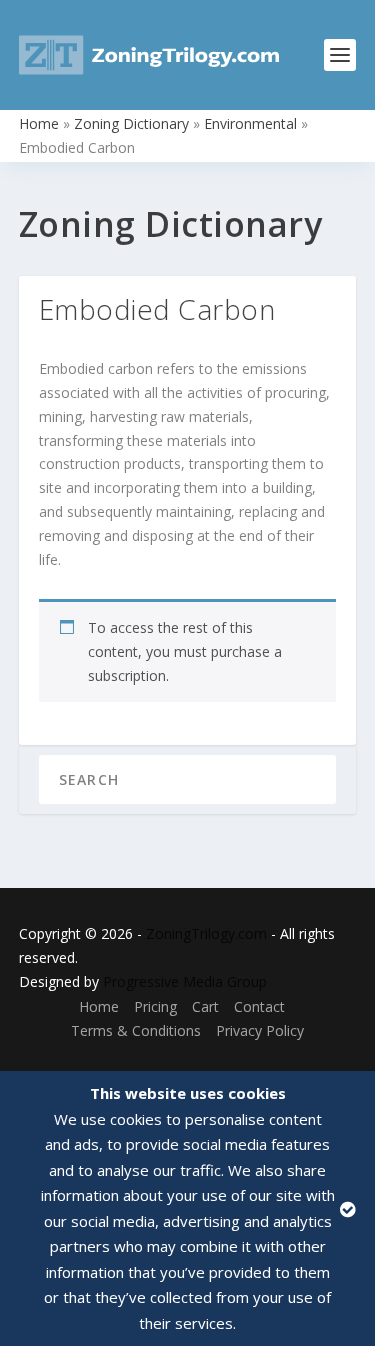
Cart (205, 1006)
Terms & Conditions (136, 1030)
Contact (259, 1006)
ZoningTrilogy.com (206, 933)
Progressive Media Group (185, 981)
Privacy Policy (260, 1030)
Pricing (155, 1006)
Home (39, 123)
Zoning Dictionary (131, 123)
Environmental (250, 123)
